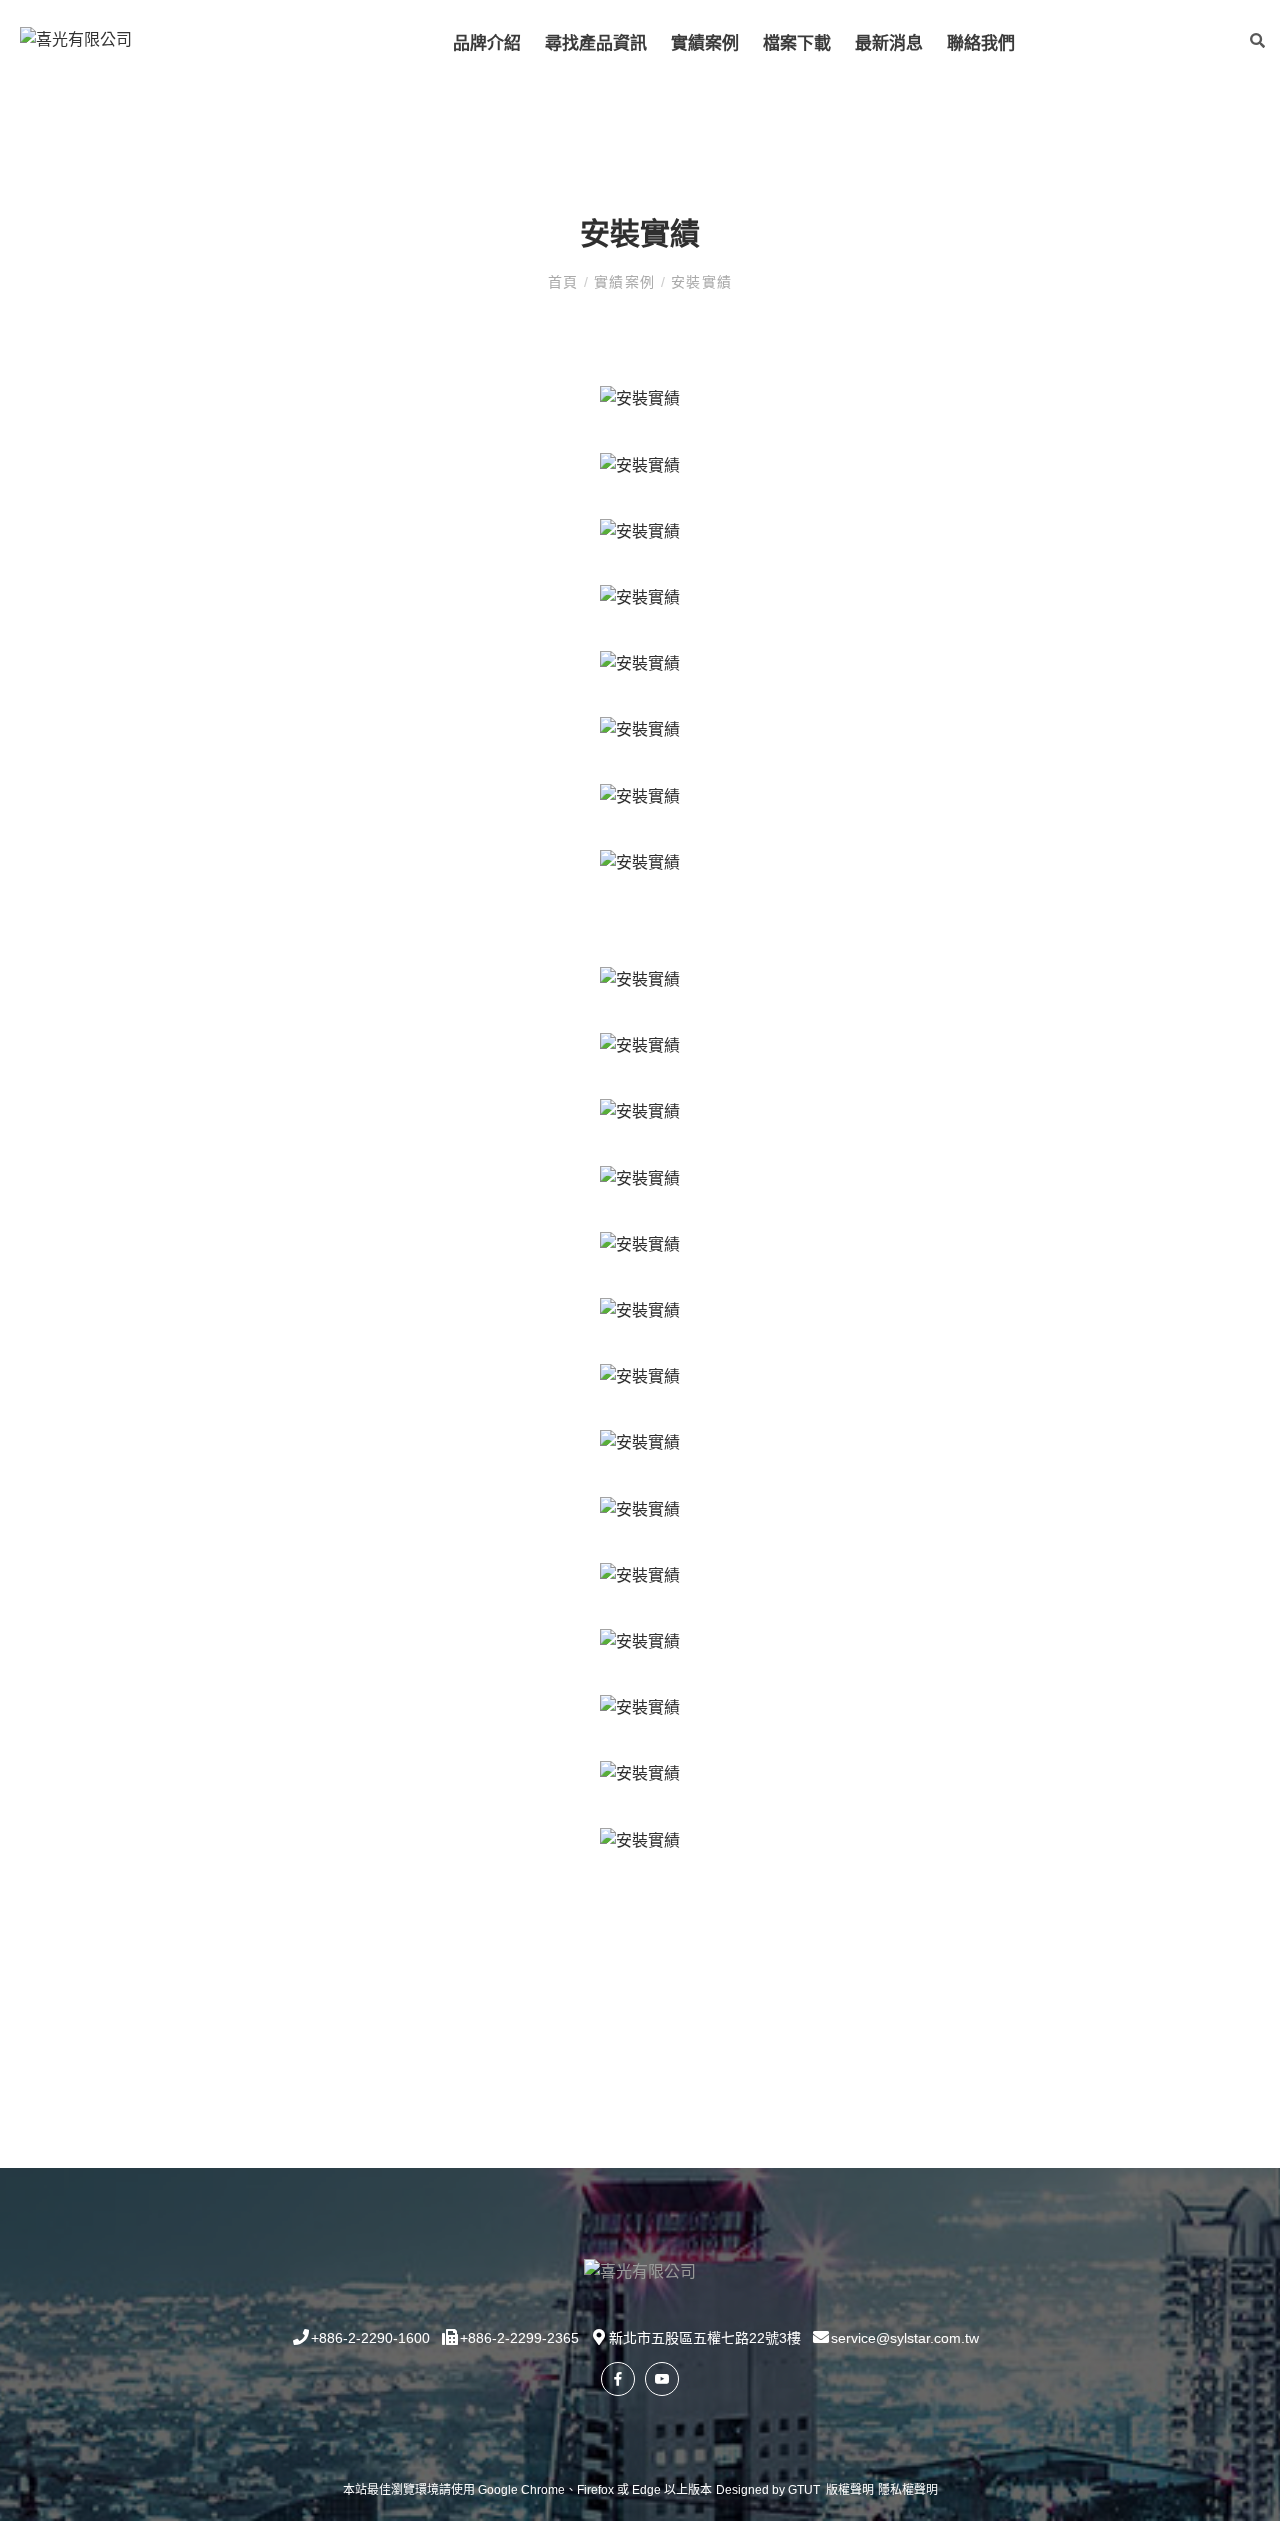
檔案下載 (797, 43)
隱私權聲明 (908, 2490)
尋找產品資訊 (596, 43)
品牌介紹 (487, 43)
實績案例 (705, 43)
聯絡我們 (981, 43)
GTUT (804, 2490)
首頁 (566, 282)
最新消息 (889, 43)
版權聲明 (850, 2490)
